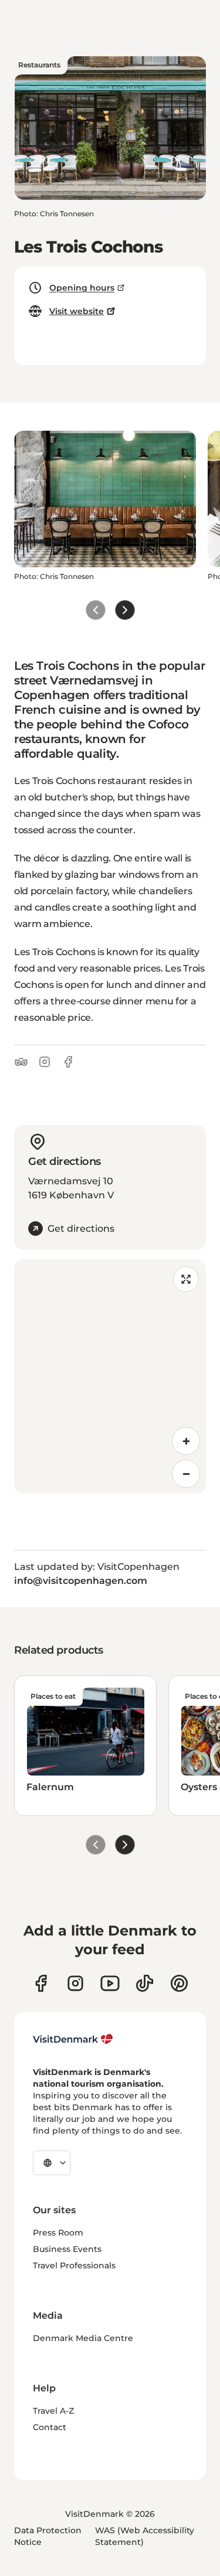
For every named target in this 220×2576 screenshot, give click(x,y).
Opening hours (82, 288)
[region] (110, 1376)
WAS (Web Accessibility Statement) (145, 2536)
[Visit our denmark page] (41, 1983)
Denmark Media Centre (83, 2338)
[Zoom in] (186, 1441)
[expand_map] (186, 1279)
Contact (50, 2427)
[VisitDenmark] (73, 2039)
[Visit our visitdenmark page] (110, 1983)
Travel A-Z (53, 2411)
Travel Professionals (74, 2265)
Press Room (58, 2233)
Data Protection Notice (48, 2536)
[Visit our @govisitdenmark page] (145, 1983)
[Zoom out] (186, 1474)
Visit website (77, 311)
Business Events (67, 2249)
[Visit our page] (75, 1983)
